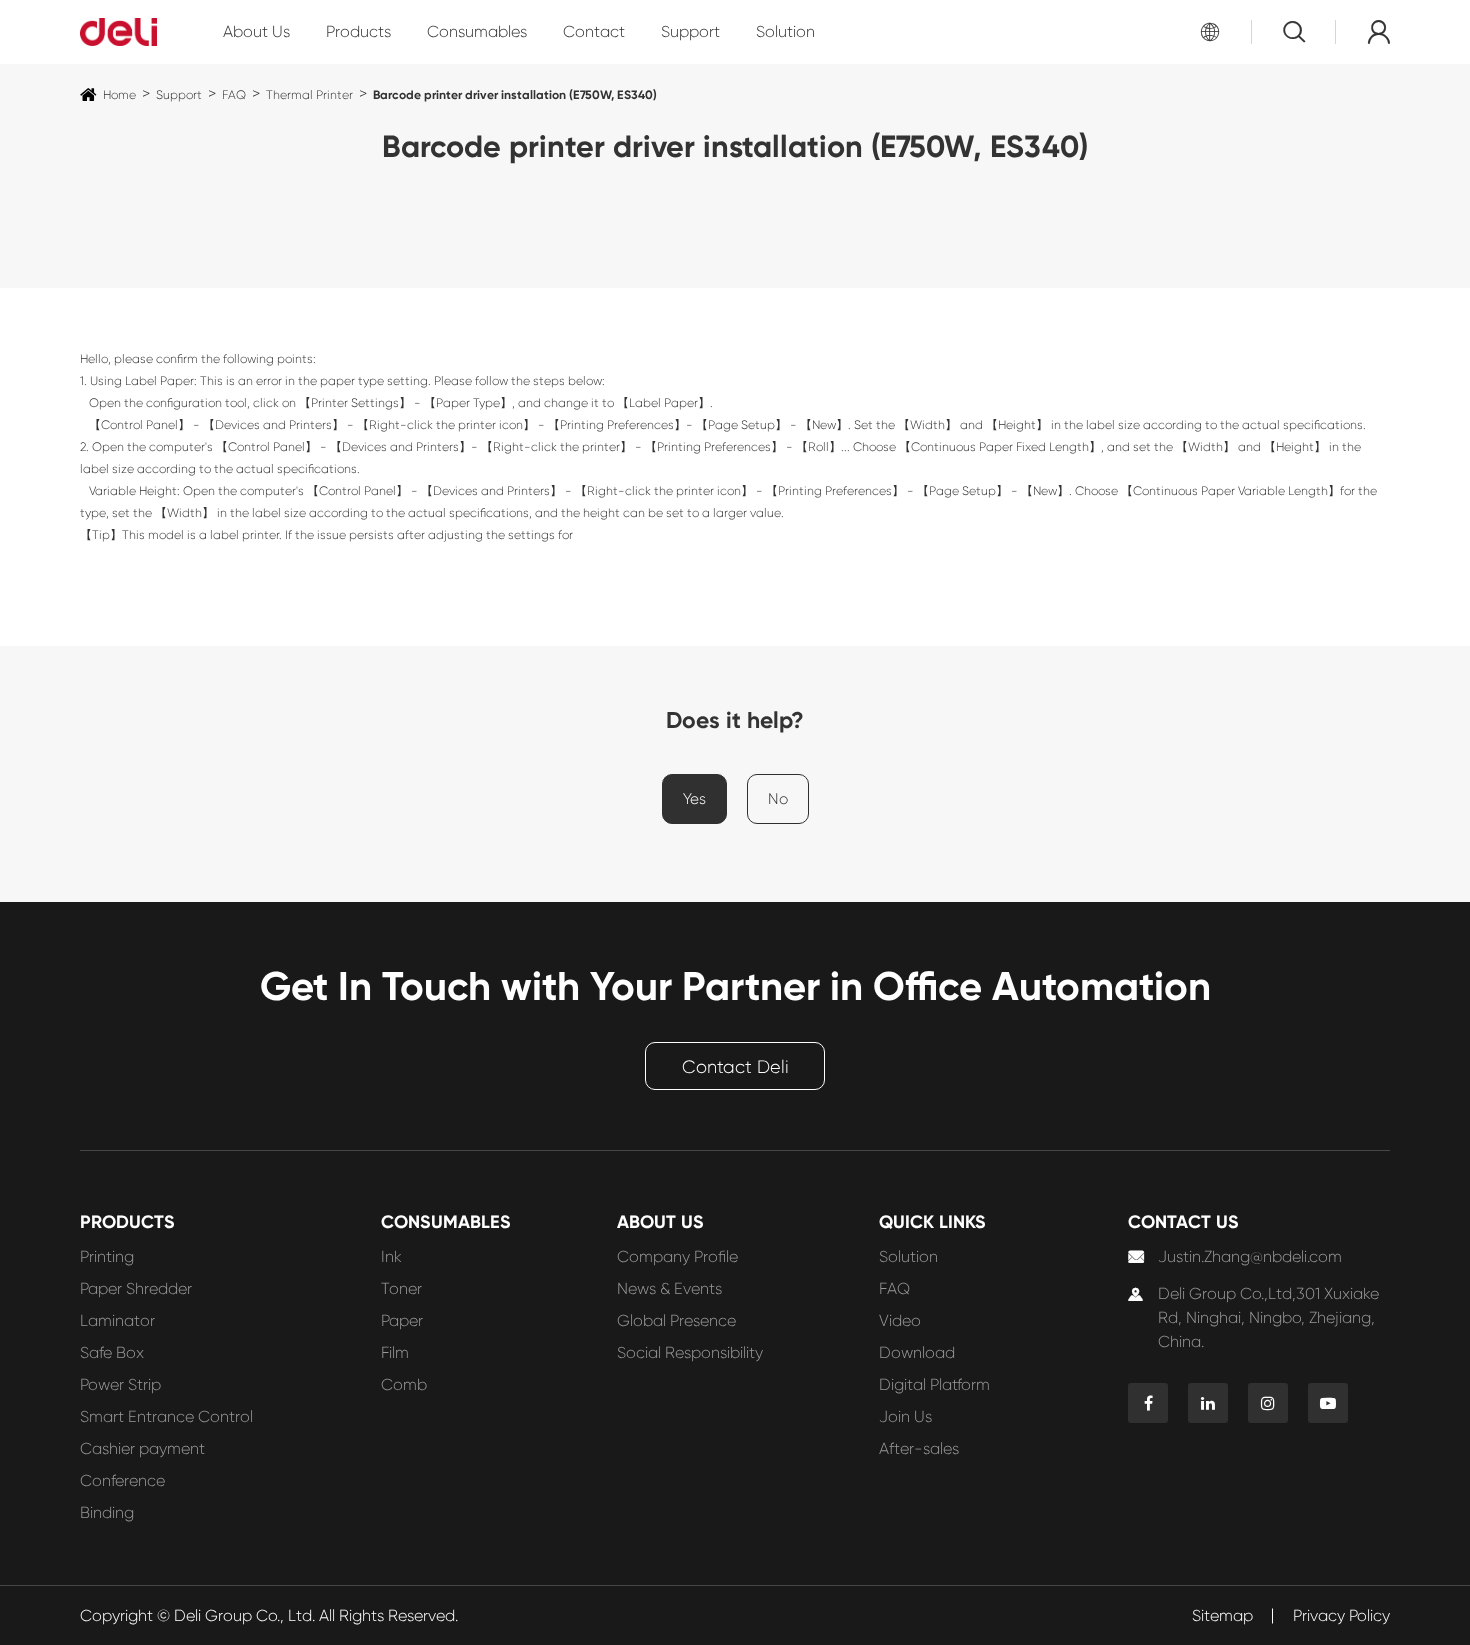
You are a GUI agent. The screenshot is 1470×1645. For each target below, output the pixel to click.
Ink (391, 1256)
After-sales (919, 1448)
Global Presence (676, 1320)
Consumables (477, 31)
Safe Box (112, 1352)
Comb (404, 1384)
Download (917, 1352)
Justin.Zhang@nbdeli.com (1250, 1256)
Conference (122, 1480)
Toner (401, 1288)
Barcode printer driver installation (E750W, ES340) (515, 94)
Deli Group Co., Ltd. (244, 1615)
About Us (256, 31)
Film (395, 1352)
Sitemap (1222, 1615)
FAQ (234, 95)
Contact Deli (735, 1067)
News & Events (669, 1288)
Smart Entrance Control (166, 1416)
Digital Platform (934, 1384)
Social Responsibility (690, 1352)
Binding (107, 1512)
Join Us (905, 1416)
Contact (594, 31)
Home (119, 95)
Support (690, 31)
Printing (107, 1256)
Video (900, 1320)
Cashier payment (142, 1448)
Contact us (1183, 1222)
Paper (402, 1320)
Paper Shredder (136, 1288)
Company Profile (677, 1256)
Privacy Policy (1341, 1615)
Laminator (117, 1320)
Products (358, 31)
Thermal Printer (309, 95)
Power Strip (120, 1384)
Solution (785, 31)
